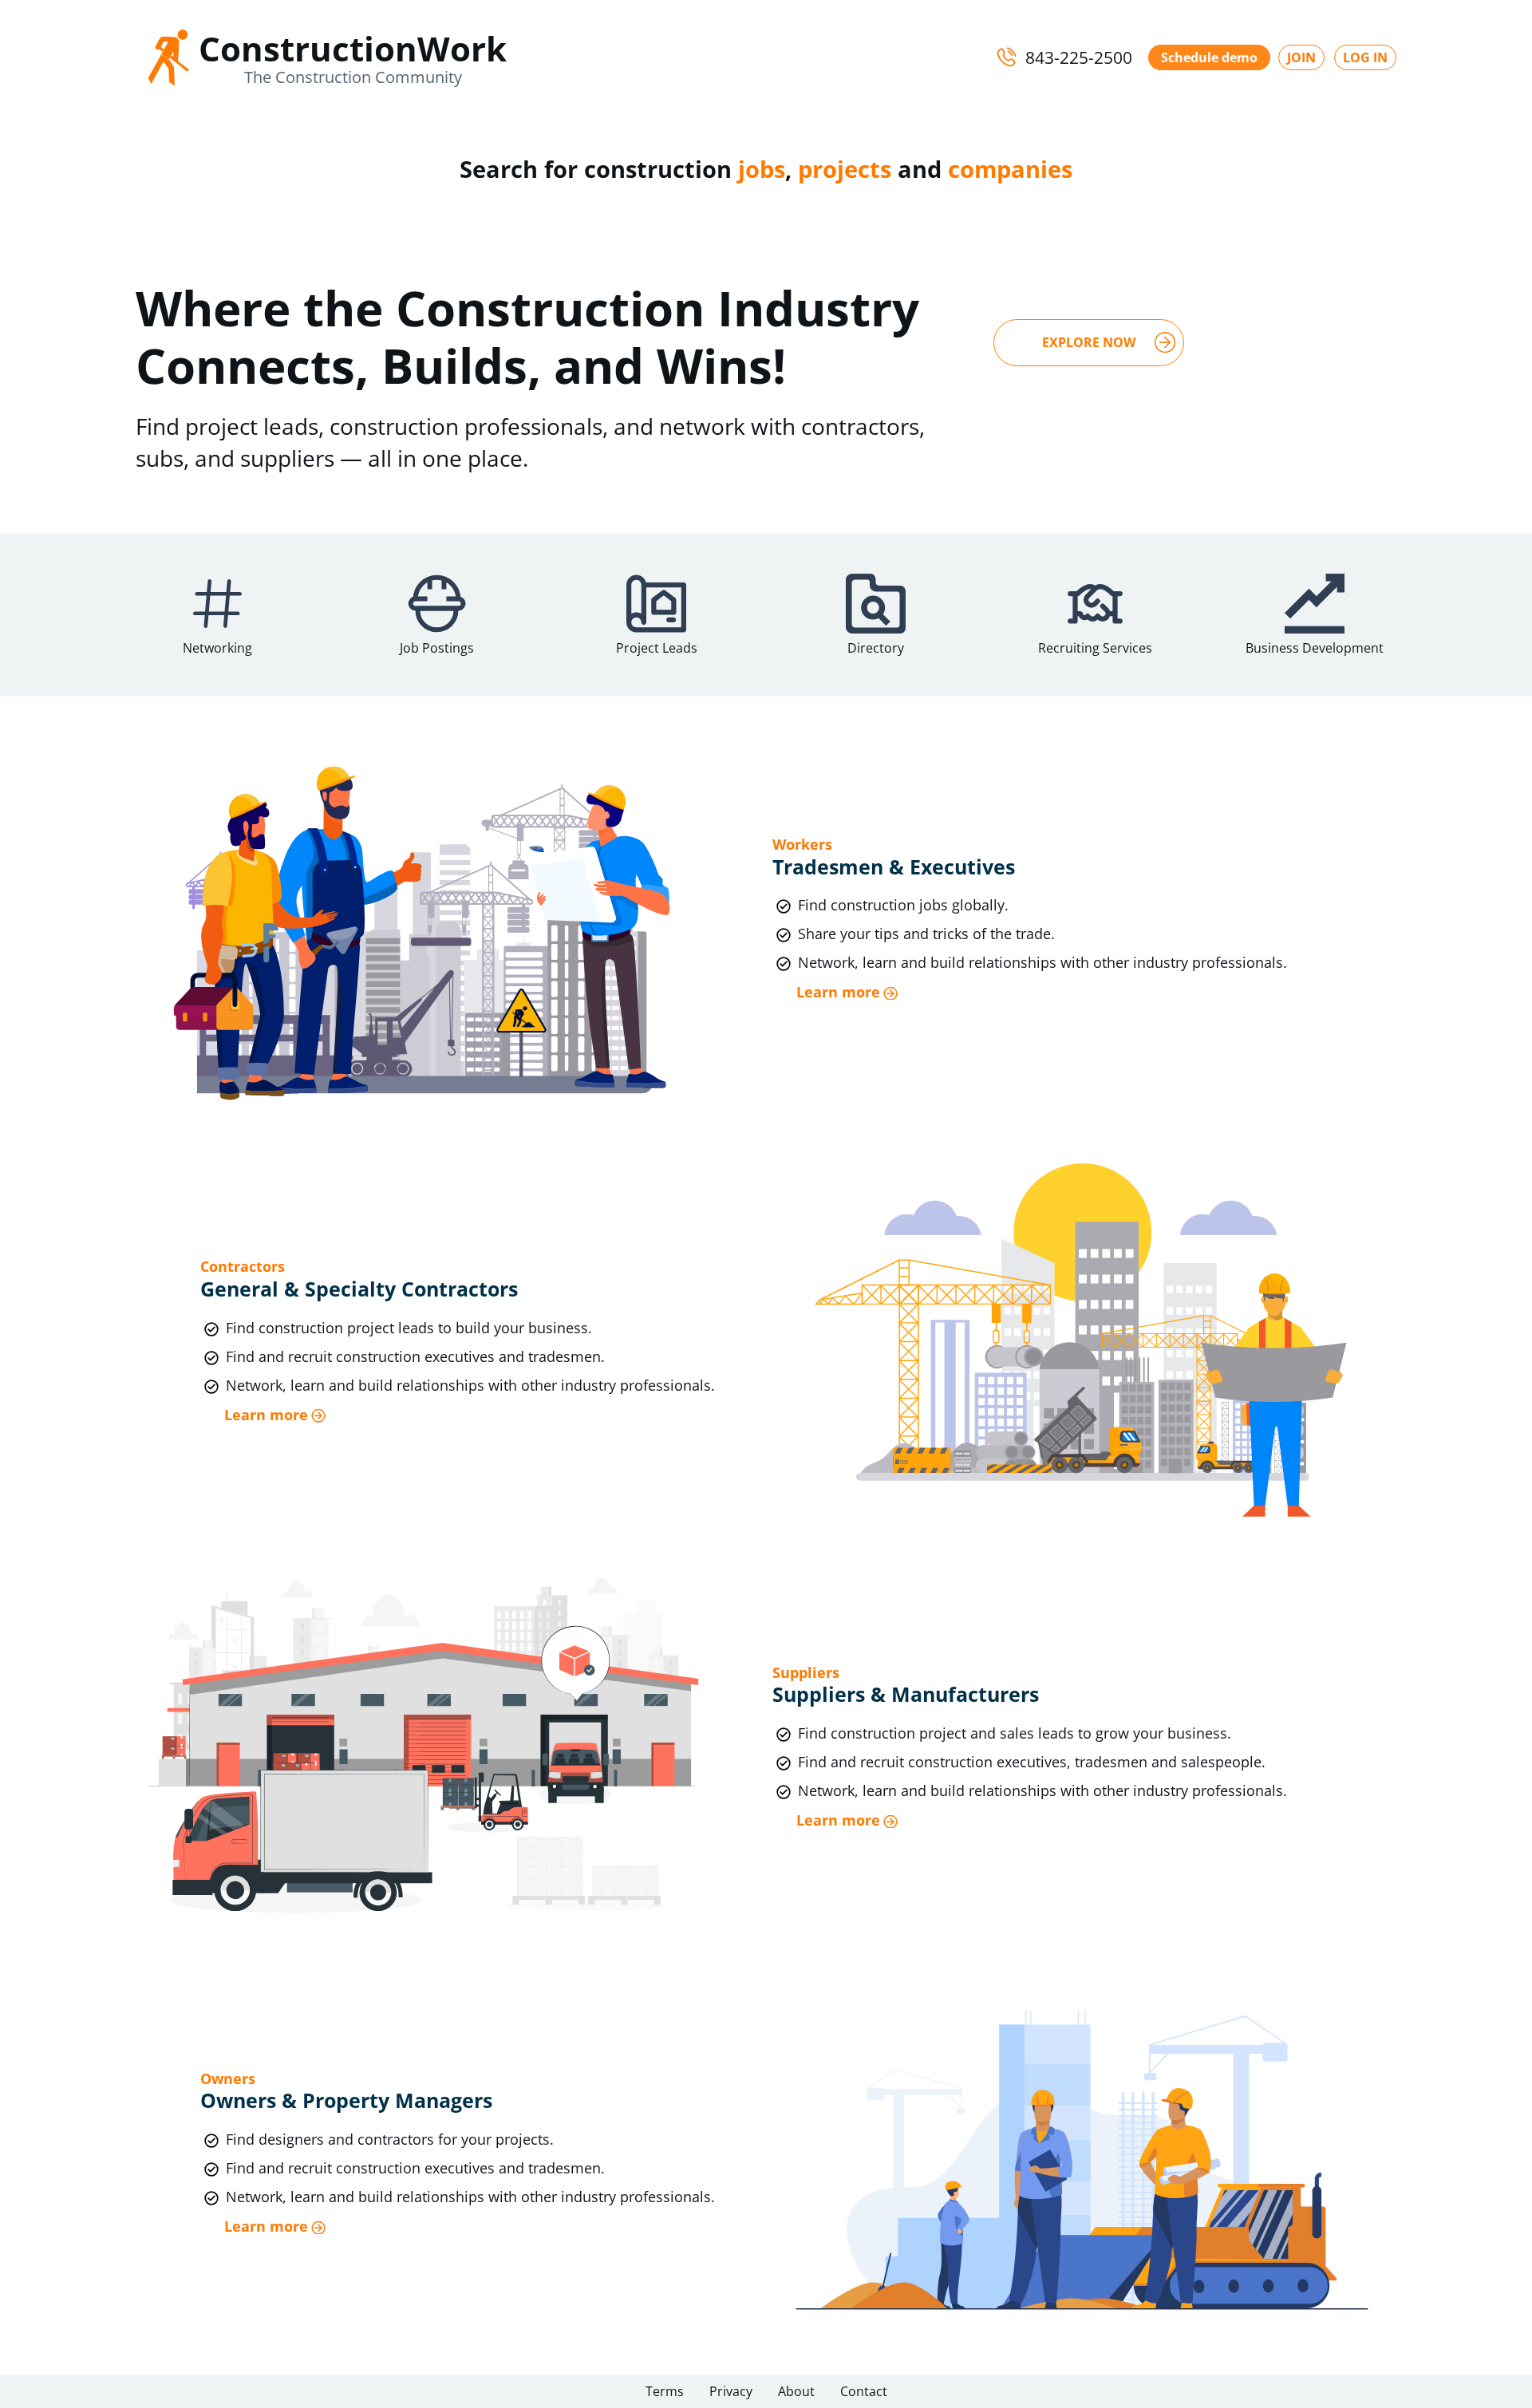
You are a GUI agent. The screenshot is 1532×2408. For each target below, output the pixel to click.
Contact (864, 2391)
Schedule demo (1209, 57)
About (796, 2391)
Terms (665, 2391)
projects (845, 169)
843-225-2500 (1079, 57)
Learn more (838, 992)
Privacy (731, 2391)
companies (1010, 169)
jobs (762, 169)
